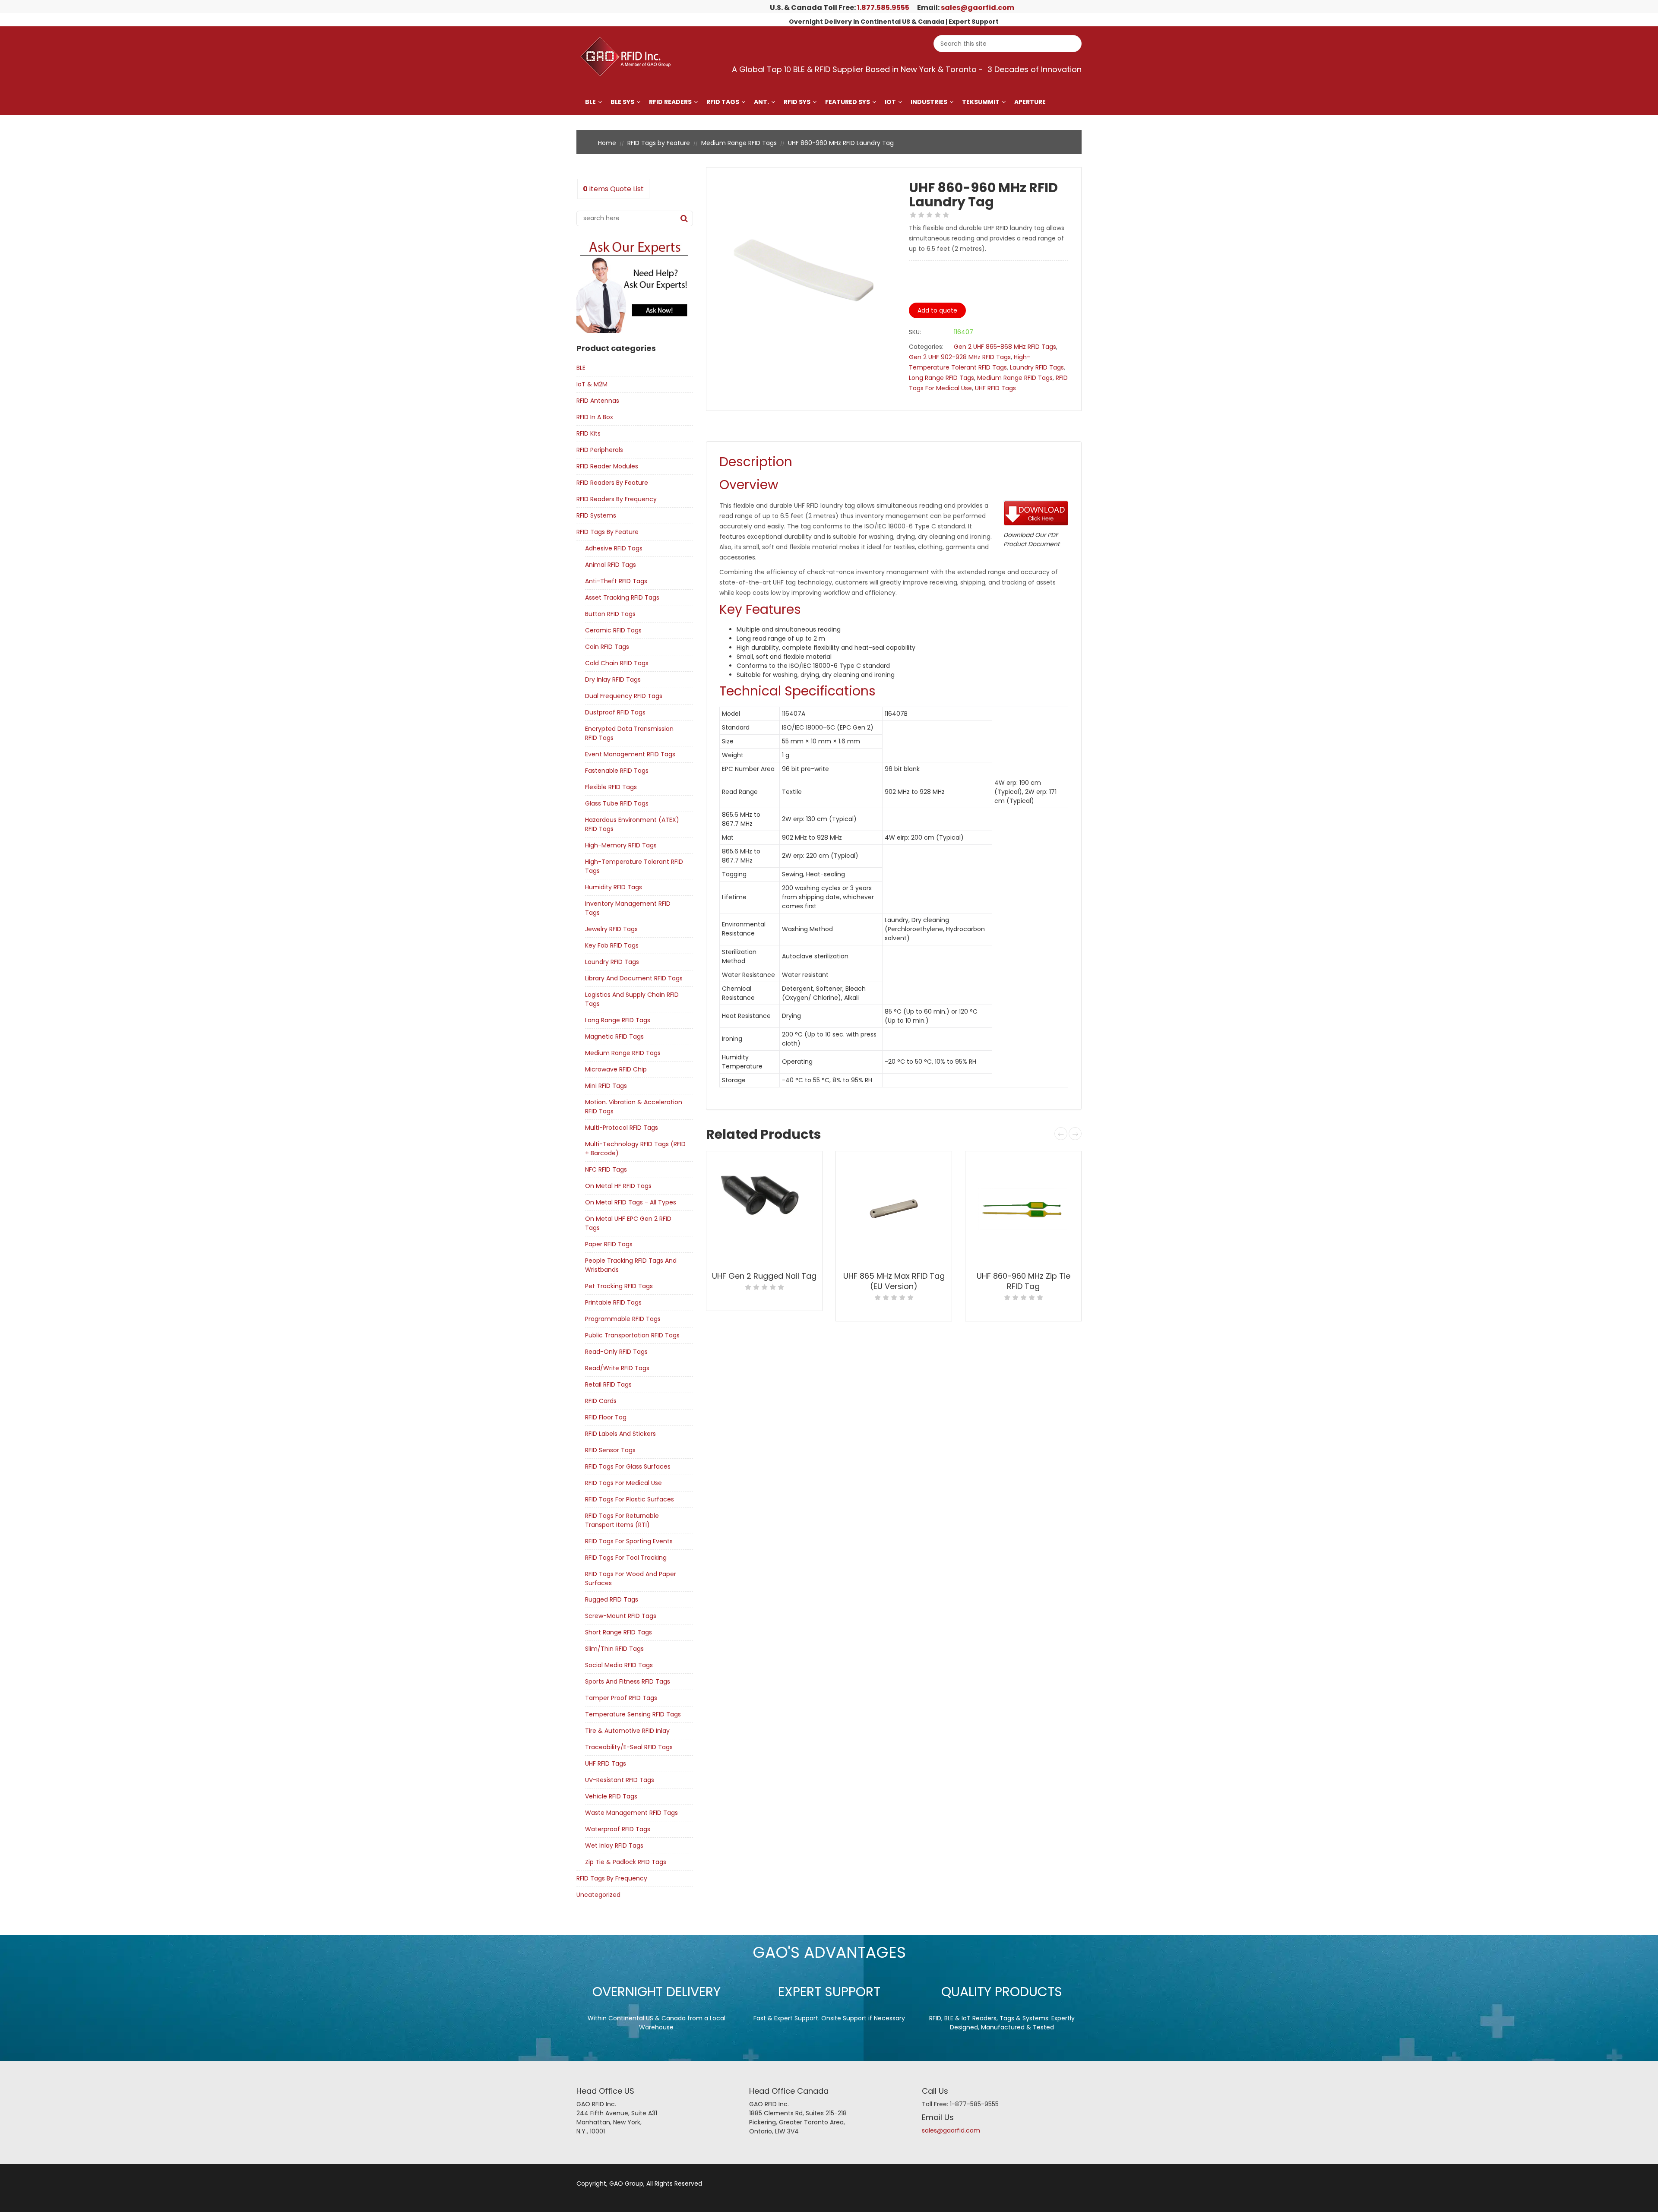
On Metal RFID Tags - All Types (631, 1202)
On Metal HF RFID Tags (618, 1186)
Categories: (926, 347)
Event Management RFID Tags (630, 754)
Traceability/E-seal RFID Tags (629, 1747)
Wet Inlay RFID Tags (614, 1845)
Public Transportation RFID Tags (632, 1335)
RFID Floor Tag (606, 1417)
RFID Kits (589, 433)
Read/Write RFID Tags (617, 1368)
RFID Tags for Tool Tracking (626, 1558)
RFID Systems (596, 515)
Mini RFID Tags (606, 1086)
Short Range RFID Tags (619, 1632)
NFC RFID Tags (606, 1169)
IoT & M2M (592, 384)
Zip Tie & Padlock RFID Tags (626, 1862)
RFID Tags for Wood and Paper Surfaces (631, 1578)
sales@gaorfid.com (978, 8)
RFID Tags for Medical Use (623, 1483)
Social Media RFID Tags (619, 1665)
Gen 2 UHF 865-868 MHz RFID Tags (1005, 347)
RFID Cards (601, 1401)
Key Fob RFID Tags (612, 945)
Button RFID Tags (610, 614)
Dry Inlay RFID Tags (613, 679)
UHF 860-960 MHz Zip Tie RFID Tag (1024, 1281)
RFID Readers (670, 102)
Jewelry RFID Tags (611, 929)
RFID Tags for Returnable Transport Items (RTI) (622, 1520)
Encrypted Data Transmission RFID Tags (629, 733)
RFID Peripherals (600, 450)
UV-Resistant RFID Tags (620, 1780)
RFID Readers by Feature (612, 483)
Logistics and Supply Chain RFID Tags (632, 999)
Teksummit (981, 102)
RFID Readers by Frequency (617, 499)
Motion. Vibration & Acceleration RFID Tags (634, 1107)
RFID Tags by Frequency (612, 1878)
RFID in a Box (595, 417)
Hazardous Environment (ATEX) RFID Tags (632, 824)
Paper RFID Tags (609, 1244)
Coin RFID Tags (607, 647)
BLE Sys (622, 102)
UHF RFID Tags (606, 1763)
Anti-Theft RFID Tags (616, 581)
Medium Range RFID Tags (739, 143)
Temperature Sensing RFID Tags (633, 1714)
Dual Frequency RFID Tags (624, 696)
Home (607, 143)
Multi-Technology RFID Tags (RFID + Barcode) (635, 1149)
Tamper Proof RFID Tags (621, 1698)
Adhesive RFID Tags (614, 548)
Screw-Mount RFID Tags (621, 1616)
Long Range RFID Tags (618, 1020)
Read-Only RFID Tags (616, 1352)
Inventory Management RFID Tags (628, 908)
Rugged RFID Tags (612, 1599)
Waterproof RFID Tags (618, 1829)
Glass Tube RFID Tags (617, 803)
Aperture (1030, 102)
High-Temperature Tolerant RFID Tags (634, 866)
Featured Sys (848, 102)
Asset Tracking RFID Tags (622, 597)
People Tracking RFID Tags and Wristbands (631, 1265)
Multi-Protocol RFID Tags (622, 1128)
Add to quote (937, 310)
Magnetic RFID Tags (614, 1036)
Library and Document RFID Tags (634, 978)
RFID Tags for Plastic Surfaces (630, 1499)
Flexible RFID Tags (611, 787)
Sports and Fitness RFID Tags (628, 1681)
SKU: (915, 332)
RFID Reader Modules (607, 466)
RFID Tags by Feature (659, 143)
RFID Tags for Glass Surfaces (628, 1466)
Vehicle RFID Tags (611, 1796)
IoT (890, 102)
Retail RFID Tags (608, 1384)
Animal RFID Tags (611, 565)
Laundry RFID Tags (612, 962)
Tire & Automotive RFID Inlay (627, 1731)
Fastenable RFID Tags (617, 771)
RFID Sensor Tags (610, 1450)
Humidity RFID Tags (614, 887)
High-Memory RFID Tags (621, 845)
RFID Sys (797, 102)
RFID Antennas (598, 401)
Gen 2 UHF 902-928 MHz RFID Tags (960, 357)
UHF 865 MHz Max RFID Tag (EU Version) (894, 1281)
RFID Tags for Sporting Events (629, 1541)
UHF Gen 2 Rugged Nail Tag (764, 1276)
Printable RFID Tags (613, 1302)
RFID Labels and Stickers (620, 1434)
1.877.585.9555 (883, 8)
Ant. (761, 102)
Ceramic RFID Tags (613, 630)
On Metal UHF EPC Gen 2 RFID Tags (628, 1223)
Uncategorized (598, 1895)
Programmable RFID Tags (623, 1319)
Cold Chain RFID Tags (617, 663)
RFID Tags (723, 102)
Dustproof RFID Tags (615, 712)
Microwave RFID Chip (616, 1069)
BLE (590, 102)
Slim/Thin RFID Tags (614, 1649)
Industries (929, 102)
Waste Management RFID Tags (631, 1813)
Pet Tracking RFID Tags (619, 1286)
